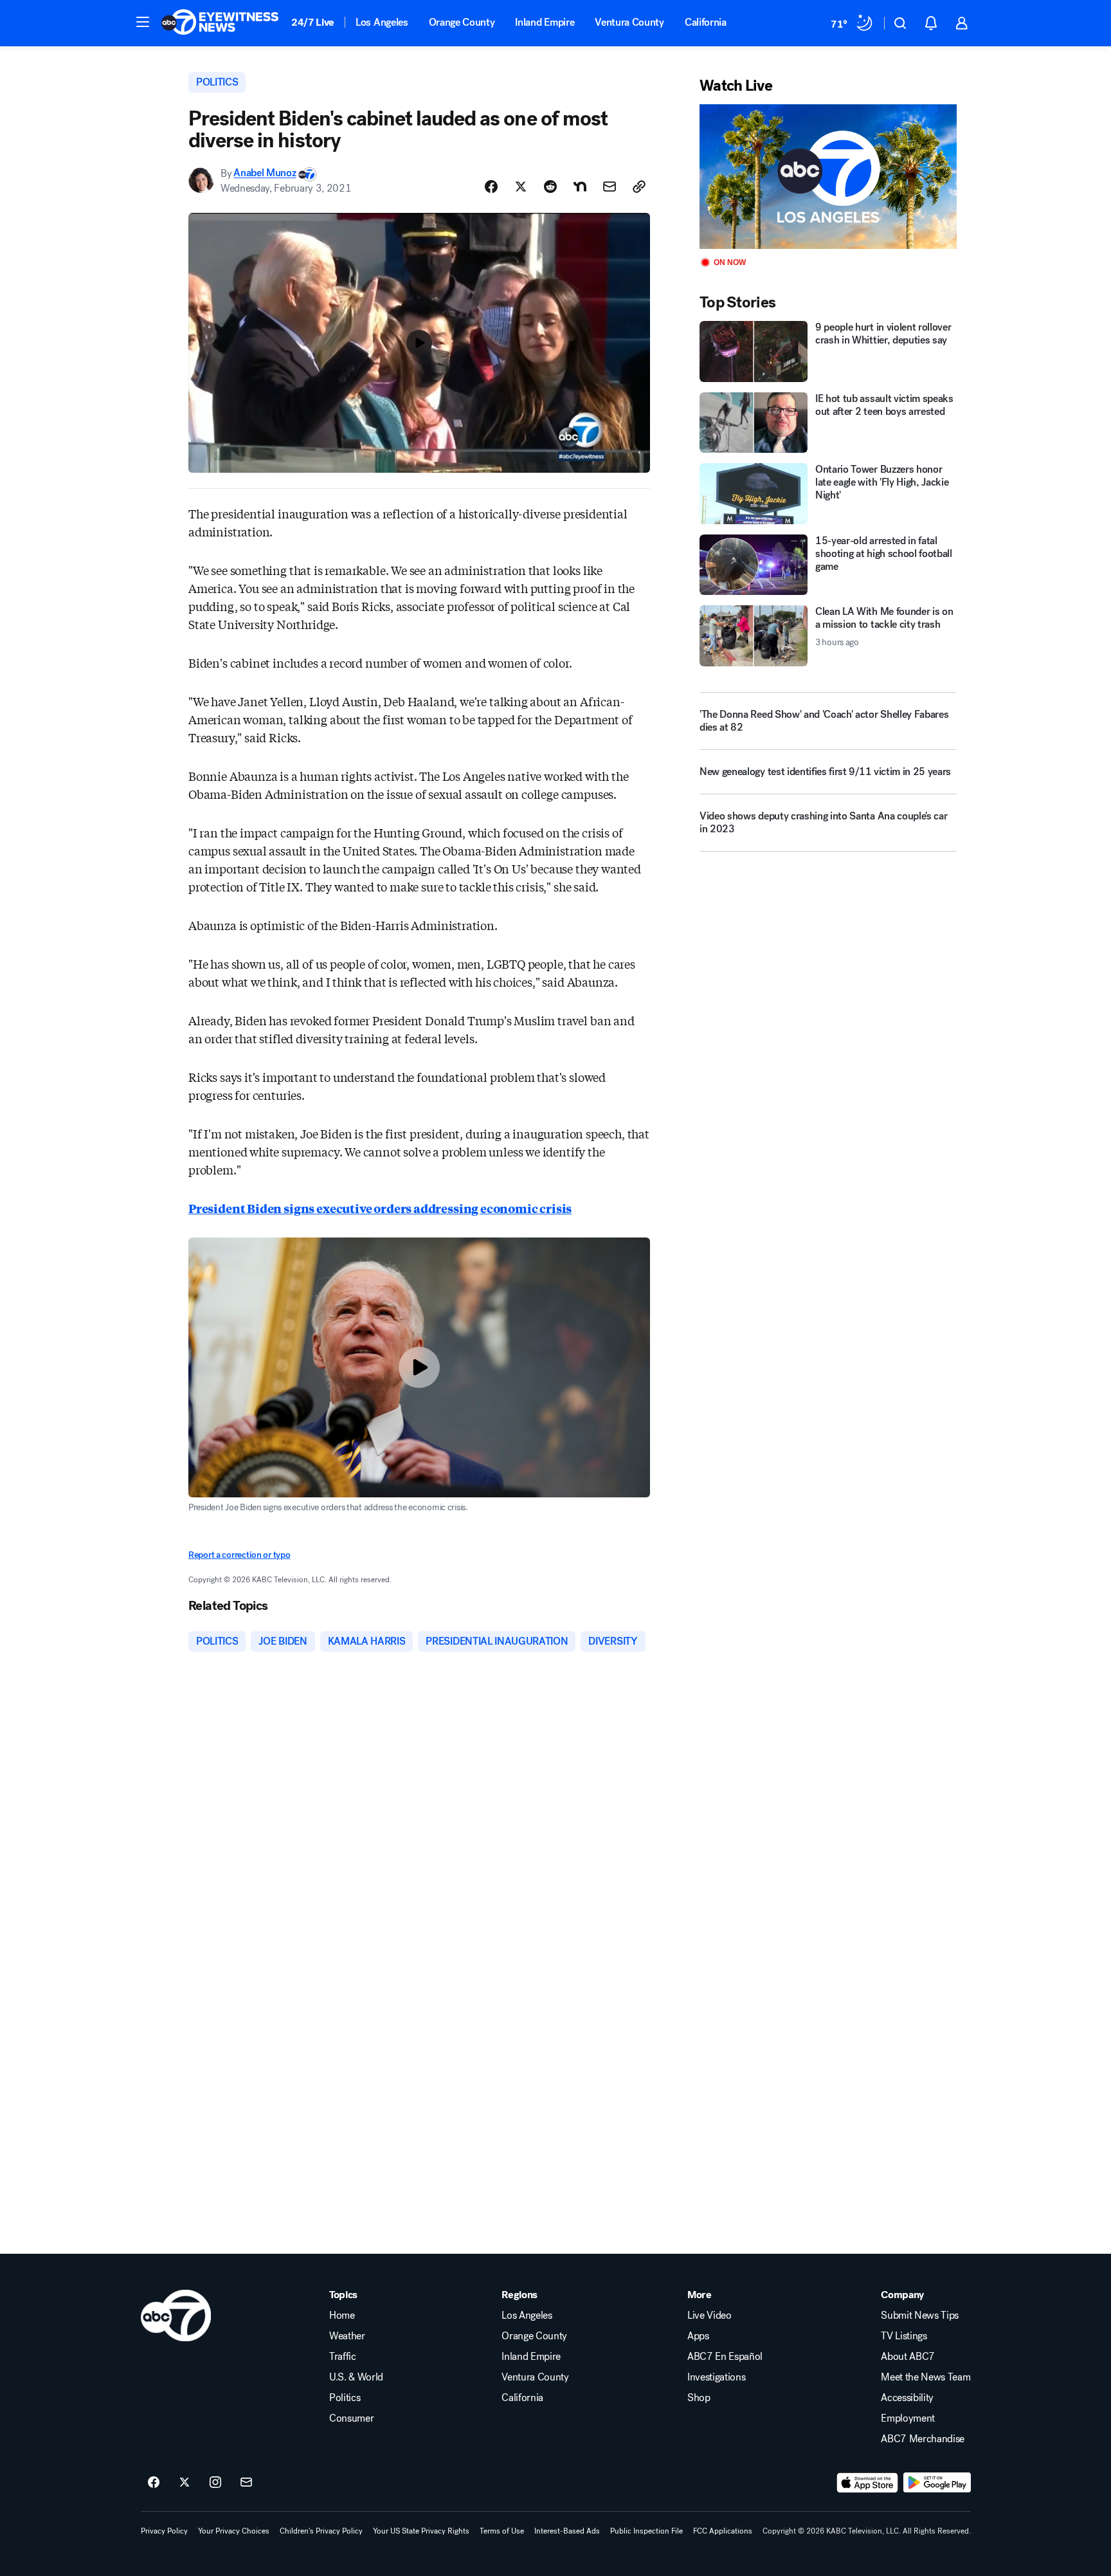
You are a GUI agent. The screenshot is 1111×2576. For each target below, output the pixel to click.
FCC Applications (723, 2531)
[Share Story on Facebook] (491, 187)
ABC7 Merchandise (923, 2439)
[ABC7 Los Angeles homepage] (220, 23)
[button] (143, 22)
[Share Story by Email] (610, 187)
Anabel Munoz (265, 173)
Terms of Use (502, 2531)
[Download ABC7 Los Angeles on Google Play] (937, 2483)
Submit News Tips (920, 2316)
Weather (347, 2336)
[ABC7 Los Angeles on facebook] (154, 2483)
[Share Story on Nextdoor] (580, 187)
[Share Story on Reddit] (550, 187)
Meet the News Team (926, 2377)
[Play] (828, 177)
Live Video (709, 2316)
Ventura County (629, 22)
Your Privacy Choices (234, 2531)
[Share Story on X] (521, 187)
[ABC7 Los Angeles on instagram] (215, 2483)
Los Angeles (382, 22)
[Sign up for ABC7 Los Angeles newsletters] (246, 2483)
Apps (698, 2336)
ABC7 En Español (725, 2357)
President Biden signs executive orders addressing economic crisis (380, 1208)
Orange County (462, 22)
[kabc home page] (176, 2316)
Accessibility (907, 2398)
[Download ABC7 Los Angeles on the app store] (867, 2483)
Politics (345, 2398)
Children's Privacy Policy (321, 2531)
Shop (699, 2398)
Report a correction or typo (239, 1555)
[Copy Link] (639, 187)
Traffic (343, 2357)
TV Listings (904, 2336)
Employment (908, 2418)
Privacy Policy (164, 2531)
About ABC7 (908, 2357)
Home (342, 2316)
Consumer (351, 2418)
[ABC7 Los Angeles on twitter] (185, 2483)
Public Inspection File (646, 2531)
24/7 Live (313, 22)
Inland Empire (545, 22)
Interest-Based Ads (567, 2531)
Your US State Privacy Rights (421, 2531)
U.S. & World (356, 2377)
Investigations (717, 2377)
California (706, 22)
